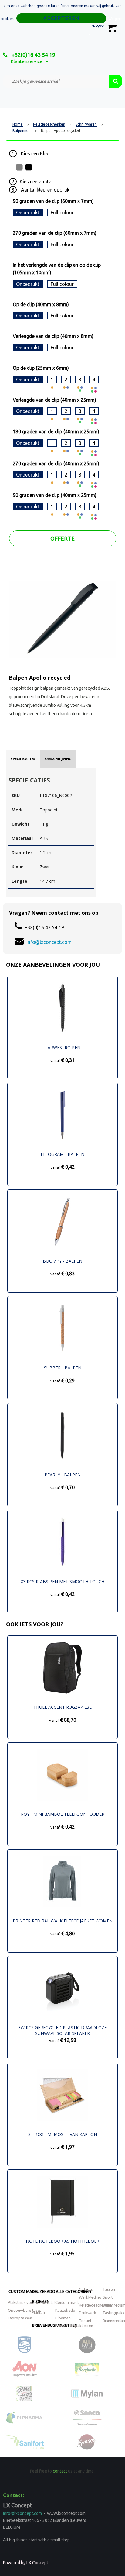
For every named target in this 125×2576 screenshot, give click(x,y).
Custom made (23, 2291)
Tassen (109, 2289)
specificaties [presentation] (23, 759)
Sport (108, 2297)
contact (60, 2471)
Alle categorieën (73, 2291)
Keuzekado (44, 2291)
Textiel (85, 2321)
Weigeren (117, 19)
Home (18, 124)
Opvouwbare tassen (26, 2310)
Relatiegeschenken (49, 124)
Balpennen (22, 131)
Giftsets (86, 2289)
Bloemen (41, 2301)
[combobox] (56, 81)
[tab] (23, 759)
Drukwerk (88, 2313)
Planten (38, 2312)
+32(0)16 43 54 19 (33, 55)
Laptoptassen (20, 2318)
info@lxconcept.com (49, 942)
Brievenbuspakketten (74, 2326)
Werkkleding (90, 2297)
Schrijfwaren (86, 124)
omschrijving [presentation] (58, 759)
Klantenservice (27, 61)
